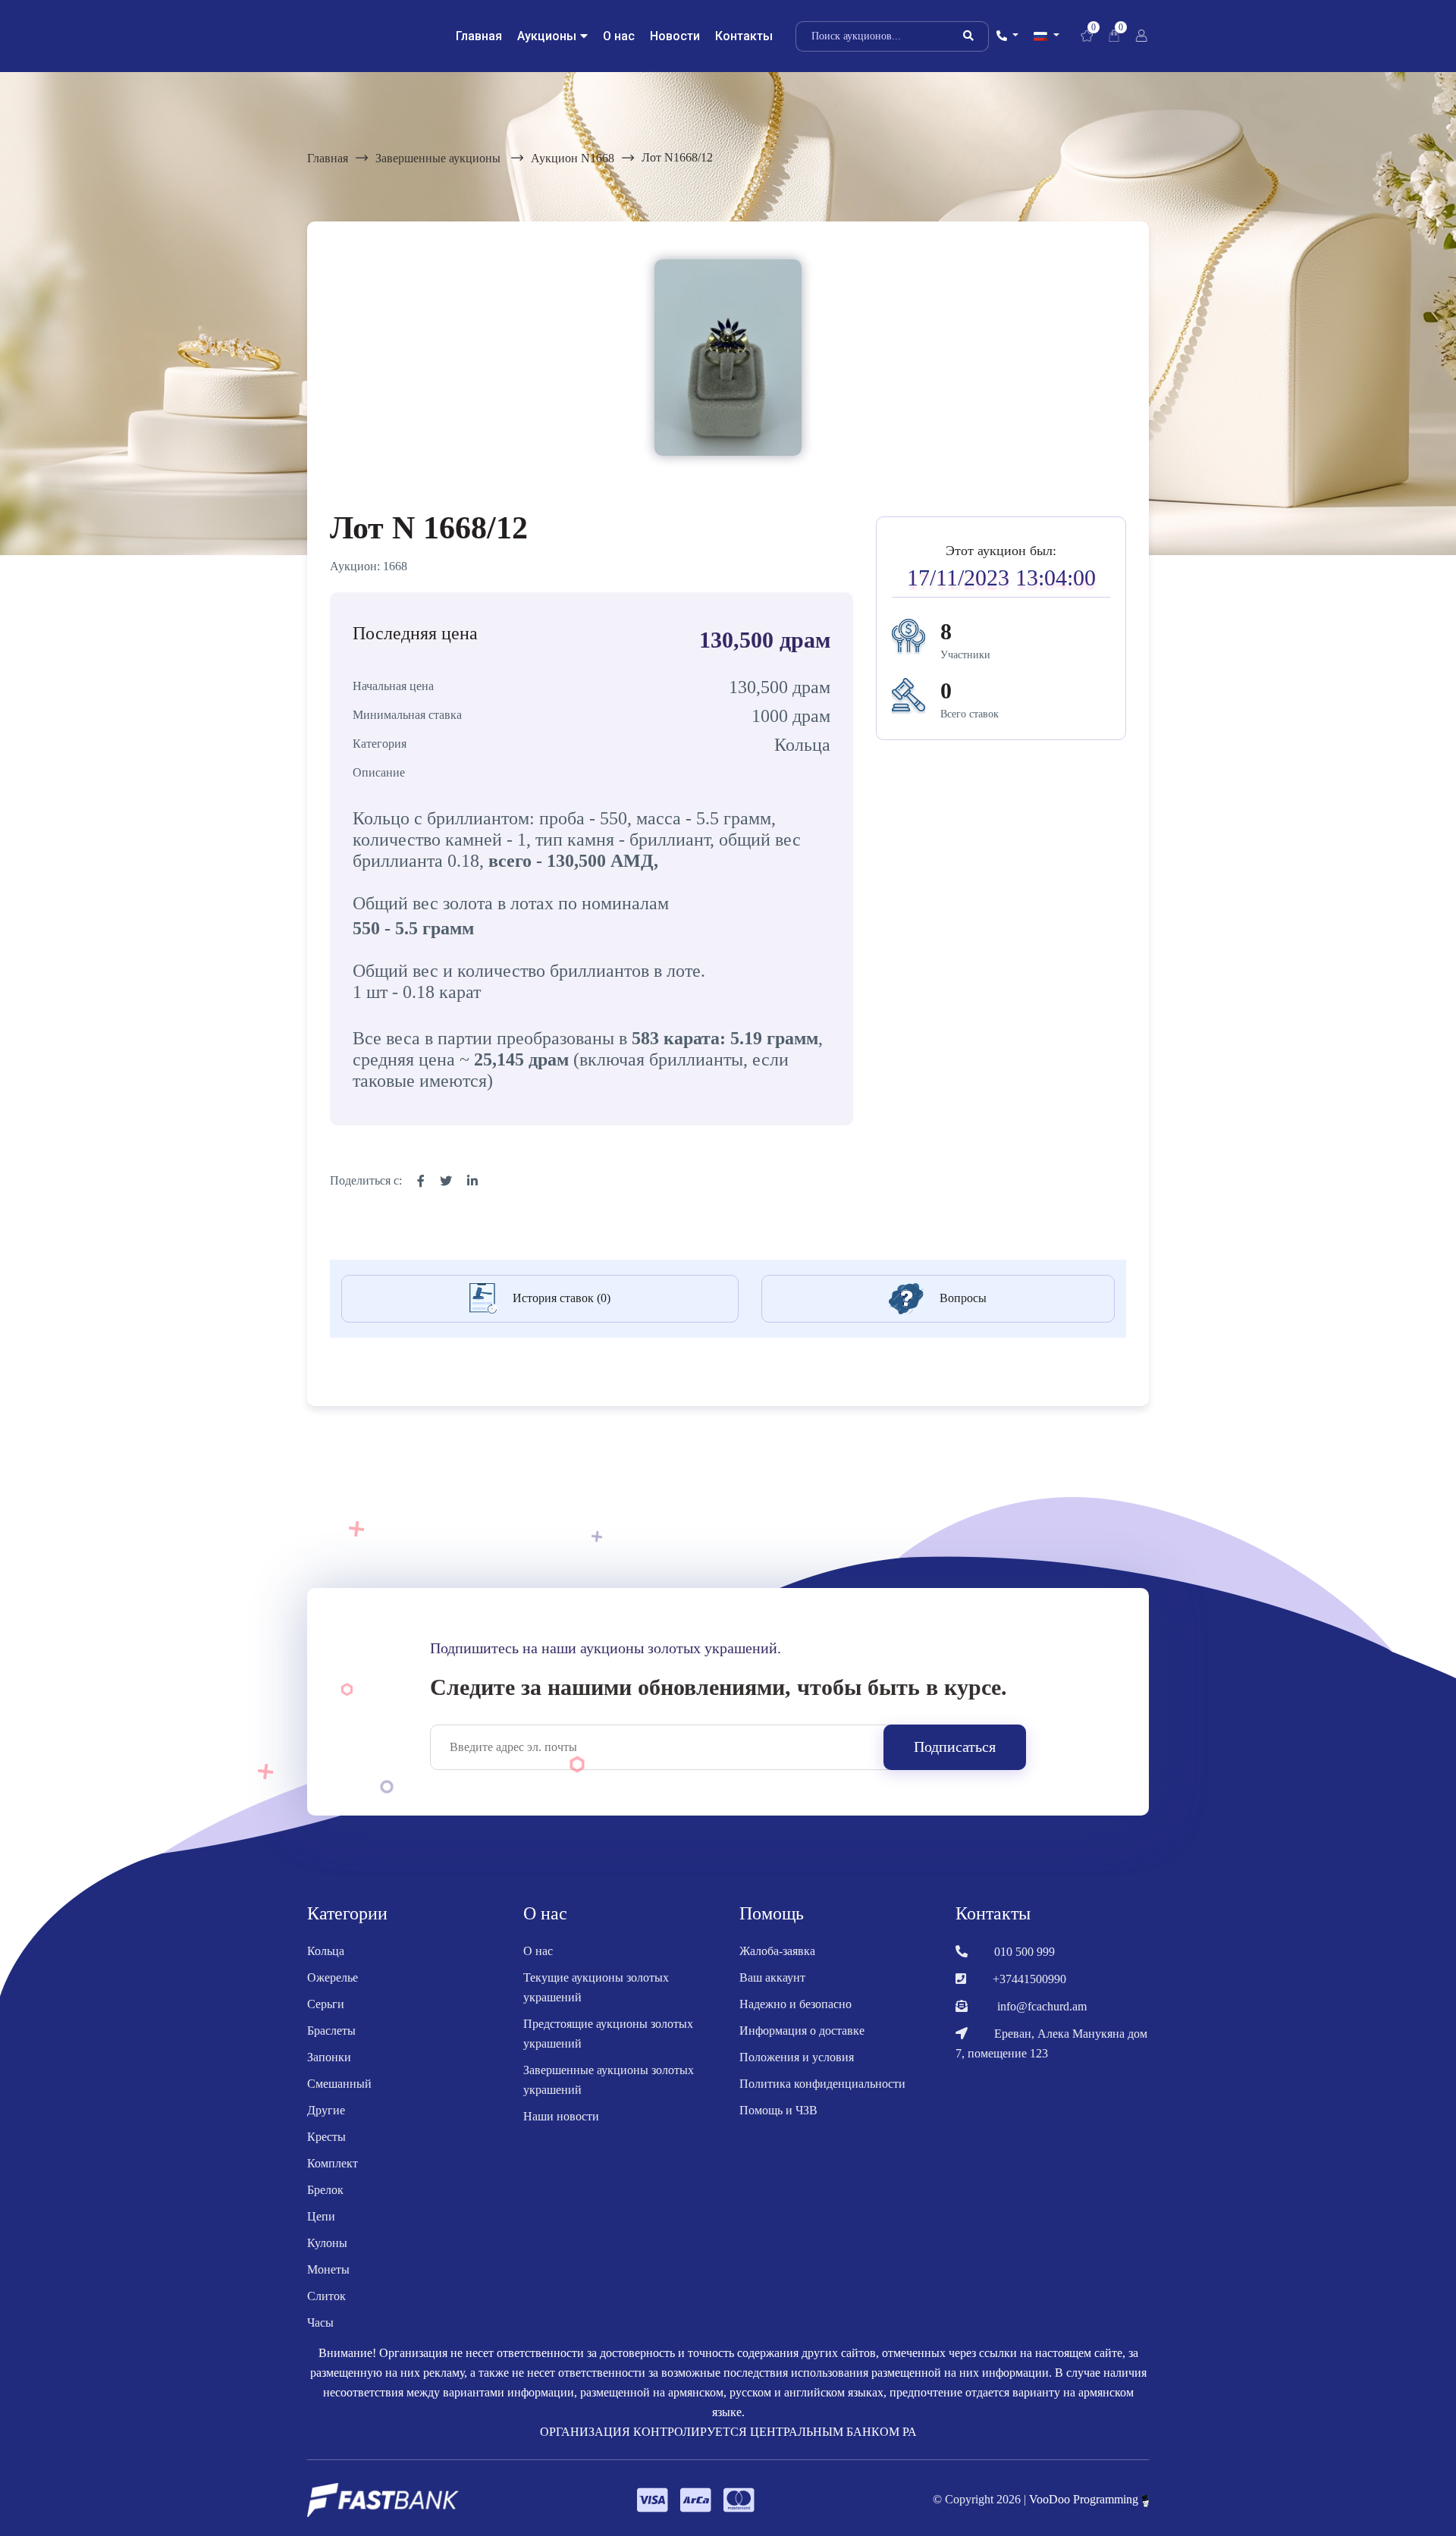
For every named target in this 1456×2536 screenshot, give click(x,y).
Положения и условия (797, 2057)
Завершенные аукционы (439, 158)
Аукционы (547, 36)
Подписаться (955, 1747)
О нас (619, 36)
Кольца (326, 1951)
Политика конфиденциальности (822, 2084)
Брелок (325, 2190)
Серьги (326, 2004)
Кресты (326, 2137)
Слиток (326, 2296)
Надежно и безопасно (795, 2004)
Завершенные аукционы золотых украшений (609, 2080)
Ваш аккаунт (772, 1977)
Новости (675, 36)
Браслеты (331, 2031)
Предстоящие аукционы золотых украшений (608, 2034)
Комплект (333, 2163)
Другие (326, 2110)
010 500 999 (1025, 1952)
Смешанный (339, 2084)
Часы (320, 2323)
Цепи (321, 2216)
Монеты (328, 2269)
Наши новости (561, 2116)
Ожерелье (333, 1977)
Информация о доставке (802, 2031)
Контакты (744, 36)
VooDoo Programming (1085, 2499)
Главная (479, 36)
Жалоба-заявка (777, 1951)
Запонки (329, 2057)
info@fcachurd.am (1042, 2006)
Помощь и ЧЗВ (778, 2110)
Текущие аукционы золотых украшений (596, 1987)
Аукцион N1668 (573, 158)
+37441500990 (1029, 1979)
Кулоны (327, 2243)
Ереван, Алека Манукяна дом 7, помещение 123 (1051, 2043)
